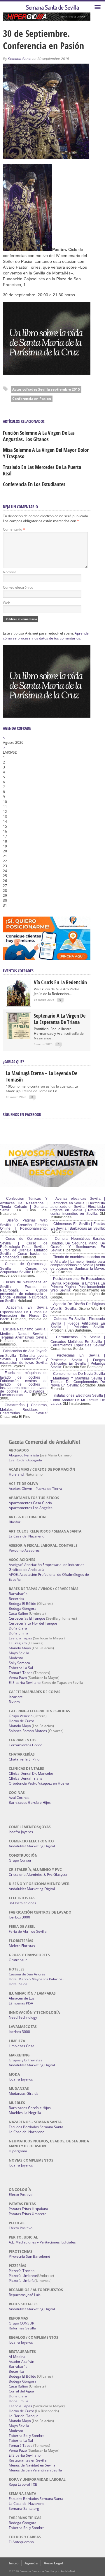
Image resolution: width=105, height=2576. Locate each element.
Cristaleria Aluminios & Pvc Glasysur (38, 1874)
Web (7, 603)
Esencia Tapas (20, 1638)
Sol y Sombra (19, 1663)
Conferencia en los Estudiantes (34, 484)
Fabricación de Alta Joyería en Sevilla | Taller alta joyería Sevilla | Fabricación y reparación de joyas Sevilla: (24, 1357)
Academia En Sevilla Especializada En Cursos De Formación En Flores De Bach (24, 1313)
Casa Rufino (18, 1613)
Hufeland (16, 1474)
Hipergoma (18, 2151)
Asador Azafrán (21, 2362)
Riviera (14, 1702)
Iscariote (16, 1697)
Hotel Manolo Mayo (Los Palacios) (36, 1979)
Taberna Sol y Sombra (27, 2436)
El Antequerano (21, 2542)
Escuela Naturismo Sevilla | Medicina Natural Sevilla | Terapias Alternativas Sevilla (24, 1333)
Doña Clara (18, 1628)
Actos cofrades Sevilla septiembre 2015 (46, 389)
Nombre (10, 572)
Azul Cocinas (19, 1798)
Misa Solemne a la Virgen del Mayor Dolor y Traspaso (46, 453)
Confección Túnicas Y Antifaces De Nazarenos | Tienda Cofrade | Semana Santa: (24, 1204)
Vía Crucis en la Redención (60, 982)
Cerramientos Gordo (26, 1745)
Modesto (16, 1658)
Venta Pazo (18, 1678)
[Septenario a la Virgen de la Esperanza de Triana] (18, 1038)
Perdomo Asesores (24, 1550)
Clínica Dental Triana (26, 1778)
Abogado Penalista (24, 1455)
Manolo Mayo (20, 1648)
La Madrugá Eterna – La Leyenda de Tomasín (42, 1076)
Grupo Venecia (21, 1716)
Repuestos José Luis (25, 2295)
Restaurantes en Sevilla (28, 2460)
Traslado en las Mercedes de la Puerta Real (42, 470)
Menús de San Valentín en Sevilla (35, 2470)
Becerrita (16, 1599)
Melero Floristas (22, 1946)
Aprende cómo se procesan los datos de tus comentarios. (46, 636)
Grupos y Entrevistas (26, 2060)
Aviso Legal (54, 2563)
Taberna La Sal (21, 1668)
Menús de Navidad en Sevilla (32, 2465)
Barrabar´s (18, 1594)
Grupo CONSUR (21, 2323)
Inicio (14, 2563)
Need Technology (23, 2017)
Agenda (31, 2563)
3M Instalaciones (22, 1903)
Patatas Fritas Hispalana (28, 2209)
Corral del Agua (21, 2391)
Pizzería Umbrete (23, 2276)
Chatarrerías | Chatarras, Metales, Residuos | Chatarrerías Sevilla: (24, 1409)
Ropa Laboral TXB (23, 2484)
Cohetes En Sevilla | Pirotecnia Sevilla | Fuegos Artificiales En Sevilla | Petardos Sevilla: (78, 1323)
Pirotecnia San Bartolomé (29, 2256)
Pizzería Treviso (22, 2271)
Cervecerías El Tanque (27, 1618)
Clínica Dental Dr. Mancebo (31, 1773)
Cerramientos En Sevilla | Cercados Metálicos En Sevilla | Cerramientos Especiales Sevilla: (78, 1341)
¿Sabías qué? (13, 1062)
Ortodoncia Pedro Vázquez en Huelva (39, 1783)
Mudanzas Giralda (24, 2093)
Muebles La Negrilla (25, 2113)
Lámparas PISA (21, 2003)
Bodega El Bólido (22, 1604)
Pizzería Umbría (22, 2281)
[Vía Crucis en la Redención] (18, 1004)
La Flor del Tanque (24, 2416)
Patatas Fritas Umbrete (28, 2214)
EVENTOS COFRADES (18, 971)
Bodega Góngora (23, 1608)
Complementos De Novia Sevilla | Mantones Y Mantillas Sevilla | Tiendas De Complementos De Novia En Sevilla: (78, 1379)
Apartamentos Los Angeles (31, 1508)
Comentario (14, 529)
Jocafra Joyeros (21, 1832)
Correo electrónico (18, 587)
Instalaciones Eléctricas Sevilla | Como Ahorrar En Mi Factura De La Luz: (78, 1400)
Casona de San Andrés (27, 1974)
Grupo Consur (20, 1860)
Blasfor (15, 1522)
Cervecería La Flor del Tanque (33, 1623)
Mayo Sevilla (19, 1653)
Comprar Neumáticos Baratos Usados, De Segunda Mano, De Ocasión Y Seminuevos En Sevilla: (78, 1244)
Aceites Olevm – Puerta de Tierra (35, 1489)
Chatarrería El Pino (24, 1759)
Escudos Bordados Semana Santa (36, 2127)
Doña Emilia (19, 1633)
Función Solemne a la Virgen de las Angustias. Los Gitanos (39, 436)
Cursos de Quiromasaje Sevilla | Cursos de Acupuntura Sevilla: (24, 1268)
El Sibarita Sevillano (25, 1683)
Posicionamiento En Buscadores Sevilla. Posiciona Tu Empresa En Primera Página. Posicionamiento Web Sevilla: (78, 1285)
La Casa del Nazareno (27, 1536)
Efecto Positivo (21, 2195)
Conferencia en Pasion (32, 399)
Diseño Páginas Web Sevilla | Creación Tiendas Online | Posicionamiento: (24, 1224)
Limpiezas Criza (22, 2046)
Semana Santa (20, 59)
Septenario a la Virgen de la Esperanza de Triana (60, 1019)
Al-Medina (17, 2357)
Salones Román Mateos (28, 1731)
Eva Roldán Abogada (25, 1460)
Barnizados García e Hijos (30, 1802)
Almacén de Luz (22, 1998)
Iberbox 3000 (19, 1917)
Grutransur (18, 1960)
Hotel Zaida (18, 1984)
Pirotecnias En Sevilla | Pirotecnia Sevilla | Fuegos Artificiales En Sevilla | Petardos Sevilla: (78, 1361)
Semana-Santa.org (24, 2508)
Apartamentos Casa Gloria (30, 1503)
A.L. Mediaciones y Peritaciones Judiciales (42, 2242)
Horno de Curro (21, 1721)
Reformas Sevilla (22, 2328)
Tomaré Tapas (21, 1673)
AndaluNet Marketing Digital (32, 1846)
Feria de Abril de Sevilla (28, 1931)
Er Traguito (18, 1643)
